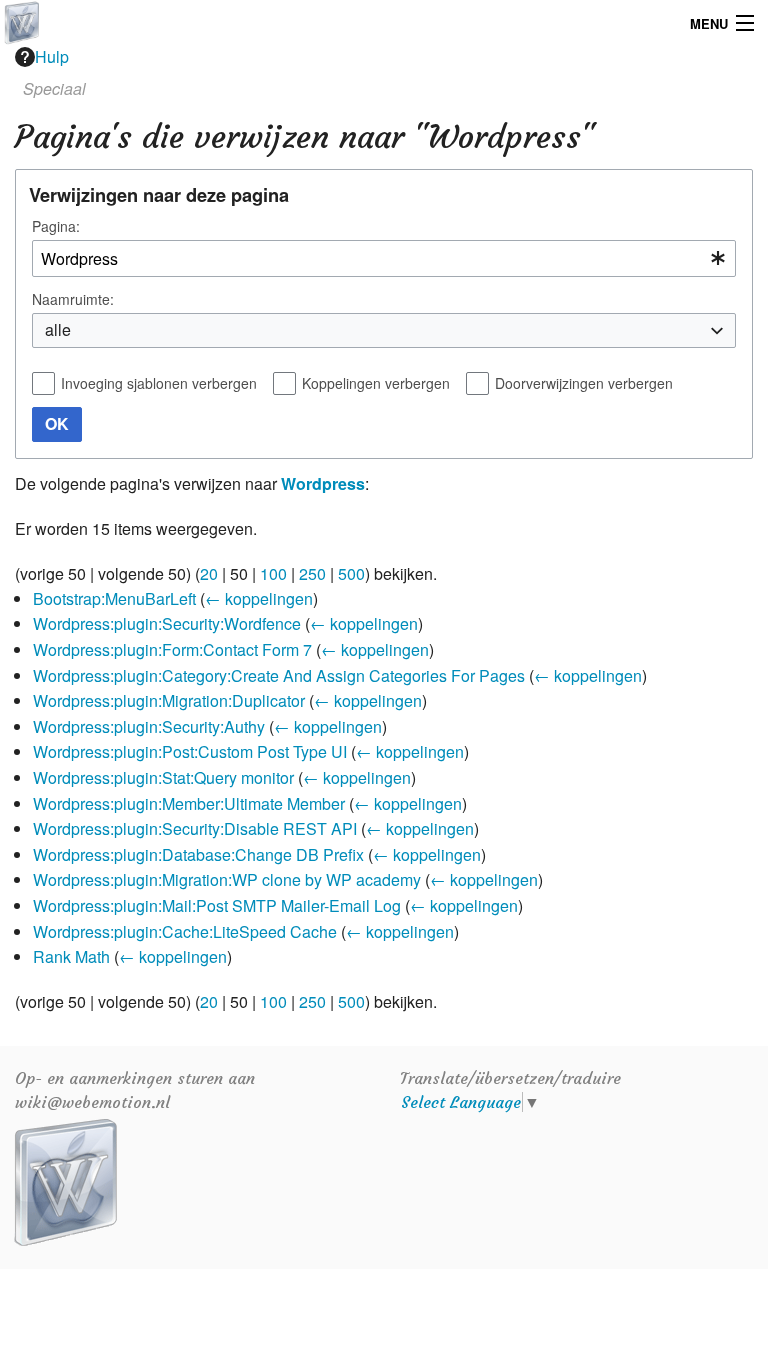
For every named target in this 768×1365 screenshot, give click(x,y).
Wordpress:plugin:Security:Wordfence (167, 623)
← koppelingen (259, 598)
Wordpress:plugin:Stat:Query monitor (163, 777)
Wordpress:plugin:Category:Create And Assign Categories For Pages (279, 675)
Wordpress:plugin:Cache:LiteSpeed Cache (185, 931)
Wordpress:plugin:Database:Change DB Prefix (198, 854)
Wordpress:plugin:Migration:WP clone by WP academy (227, 879)
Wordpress (323, 483)
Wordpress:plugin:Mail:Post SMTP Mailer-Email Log (217, 905)
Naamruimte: (73, 299)
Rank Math (71, 956)
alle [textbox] (58, 329)
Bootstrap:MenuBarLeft (114, 598)
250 (312, 573)
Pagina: (56, 226)
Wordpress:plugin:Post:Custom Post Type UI (190, 751)
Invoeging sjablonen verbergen (159, 383)
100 (273, 573)
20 (209, 573)
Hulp (52, 56)
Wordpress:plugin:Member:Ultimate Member (189, 803)
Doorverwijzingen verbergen (584, 383)
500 (351, 573)
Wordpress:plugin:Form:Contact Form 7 (172, 649)
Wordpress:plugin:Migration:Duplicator (169, 700)
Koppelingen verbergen (376, 383)
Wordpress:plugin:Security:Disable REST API (195, 828)
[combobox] (384, 258)
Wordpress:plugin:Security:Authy (149, 726)
